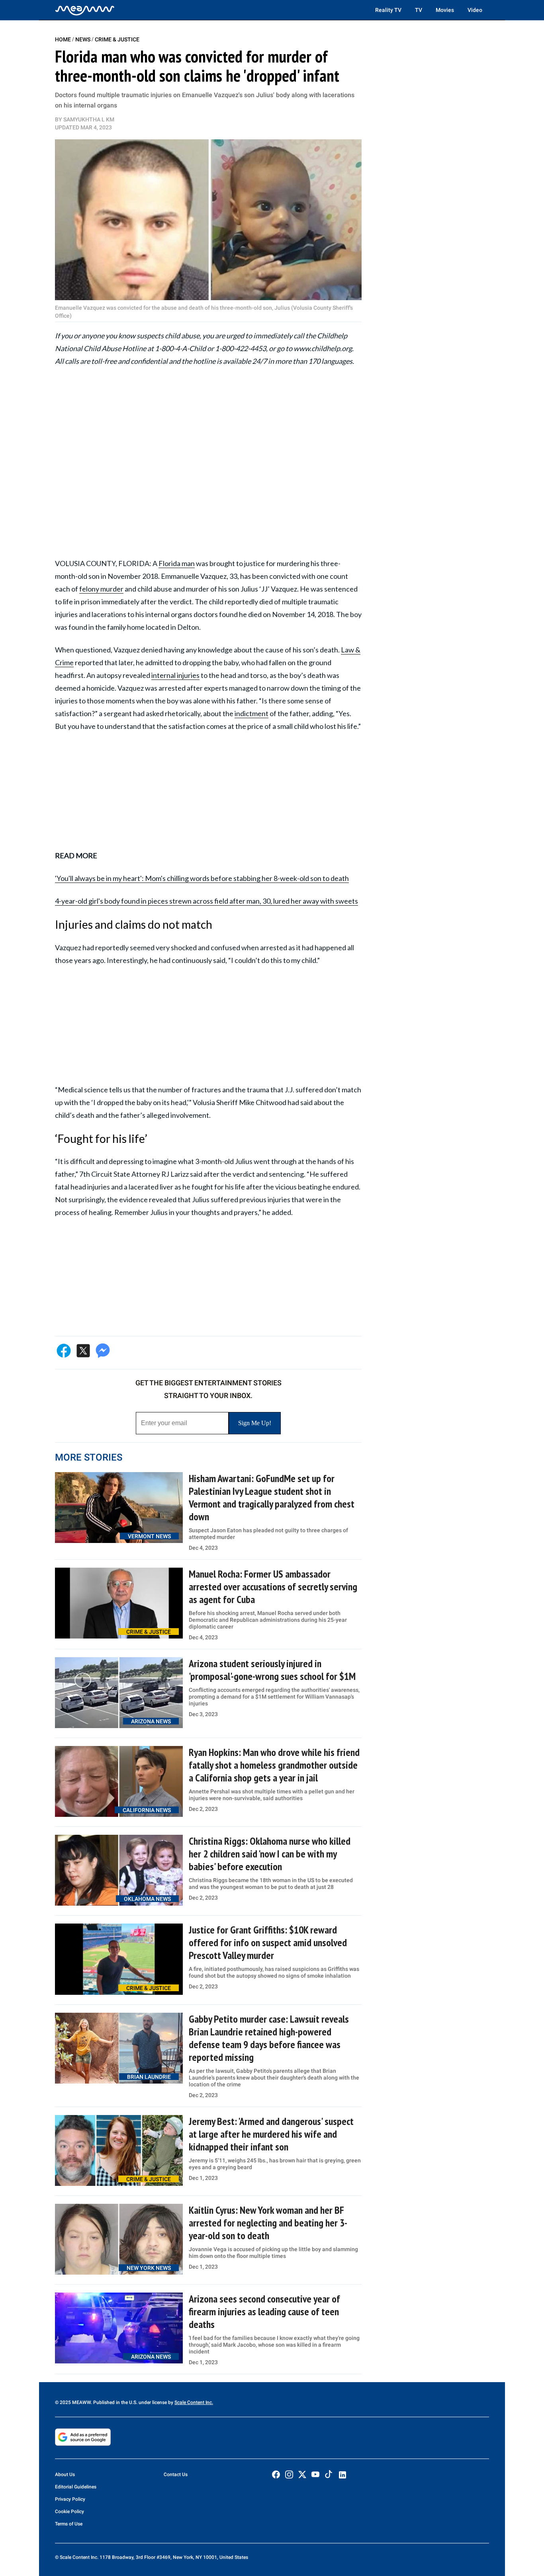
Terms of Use (69, 2524)
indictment (251, 713)
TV (419, 10)
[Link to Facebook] (276, 2474)
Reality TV (388, 10)
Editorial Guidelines (76, 2487)
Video (475, 10)
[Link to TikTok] (329, 2476)
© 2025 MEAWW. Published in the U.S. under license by (115, 2402)
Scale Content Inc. (194, 2402)
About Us (65, 2474)
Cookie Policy (69, 2512)
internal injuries (175, 675)
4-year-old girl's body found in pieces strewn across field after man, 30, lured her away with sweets (206, 901)
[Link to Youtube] (315, 2474)
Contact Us (176, 2474)
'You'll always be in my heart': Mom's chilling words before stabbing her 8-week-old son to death (202, 878)
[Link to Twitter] (302, 2474)
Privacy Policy (70, 2499)
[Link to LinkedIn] (342, 2475)
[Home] (85, 10)
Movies (445, 10)
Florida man (177, 563)
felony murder (101, 589)
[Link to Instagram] (289, 2474)
